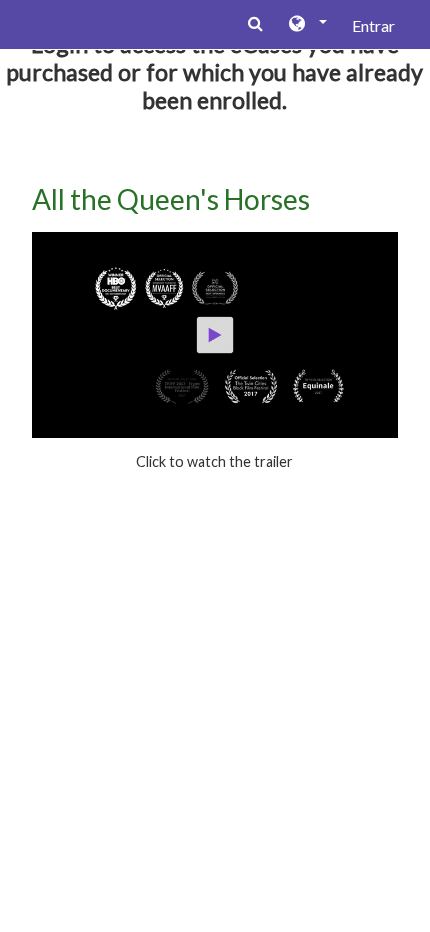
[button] (306, 25)
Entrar (373, 25)
